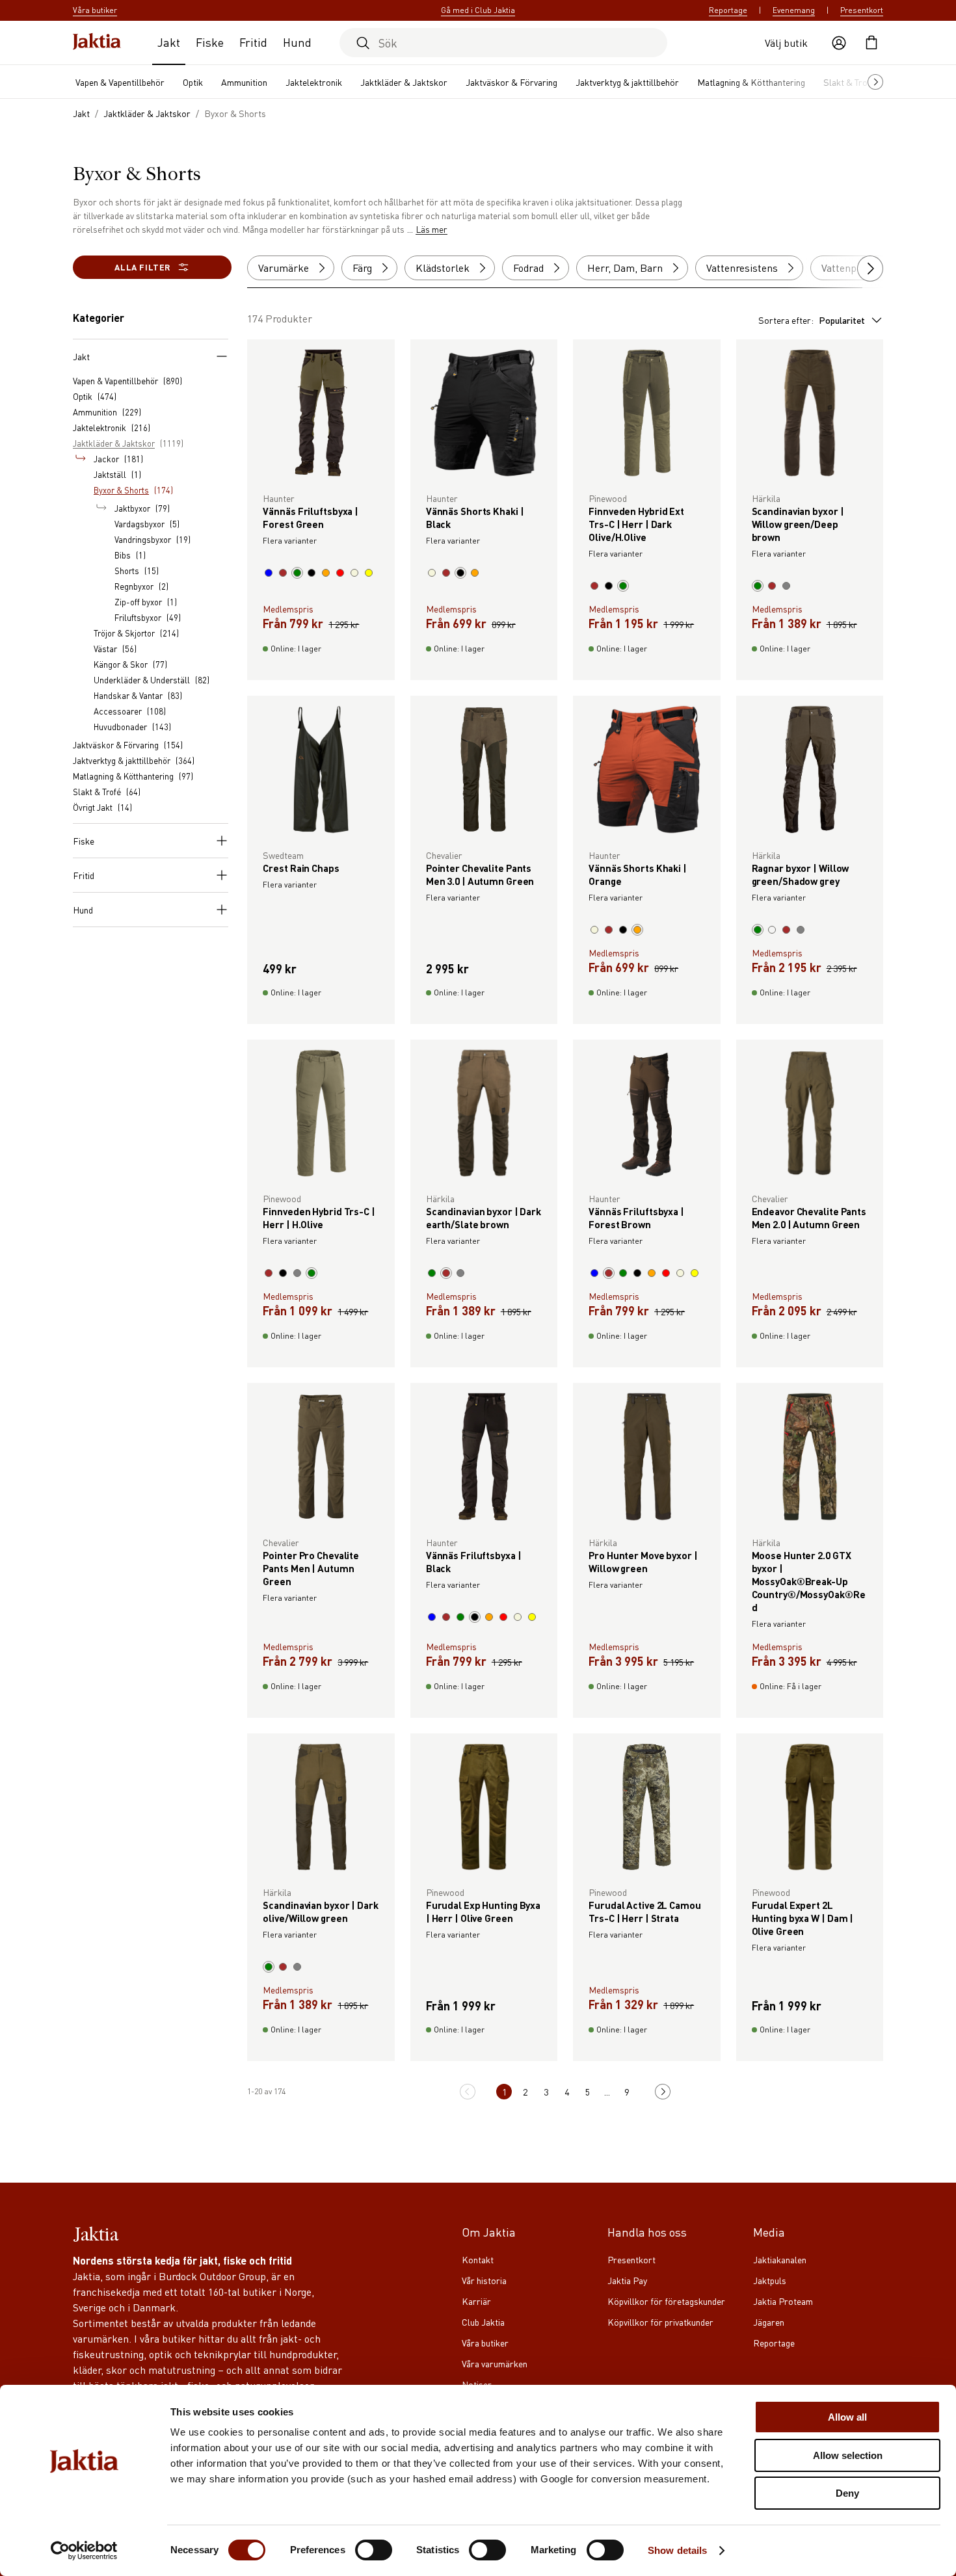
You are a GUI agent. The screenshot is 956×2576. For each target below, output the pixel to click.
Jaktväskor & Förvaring (511, 82)
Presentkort (862, 10)
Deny (847, 2493)
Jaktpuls (770, 2280)
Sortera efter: (812, 320)
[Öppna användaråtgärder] (839, 43)
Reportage (728, 10)
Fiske (210, 42)
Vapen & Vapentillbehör (120, 82)
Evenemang (794, 10)
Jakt (169, 42)
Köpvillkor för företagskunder (666, 2301)
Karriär (476, 2301)
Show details (677, 2550)
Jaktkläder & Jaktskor (404, 82)
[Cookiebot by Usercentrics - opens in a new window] (84, 2551)
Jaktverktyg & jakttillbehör (627, 82)
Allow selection (848, 2455)
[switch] (374, 2550)
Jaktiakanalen (780, 2259)
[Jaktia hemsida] (97, 43)
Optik (193, 82)
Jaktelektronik (314, 82)
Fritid (253, 42)
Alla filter (142, 267)
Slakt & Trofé (849, 82)
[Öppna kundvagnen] (871, 43)
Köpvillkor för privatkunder (660, 2322)
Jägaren (769, 2322)
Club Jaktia (483, 2322)
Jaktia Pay (627, 2280)
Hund (297, 42)
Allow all (847, 2417)
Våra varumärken (495, 2363)
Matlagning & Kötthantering (751, 82)
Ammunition (244, 82)
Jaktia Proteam (783, 2301)
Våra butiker (485, 2343)
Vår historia (484, 2280)
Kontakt (478, 2259)
